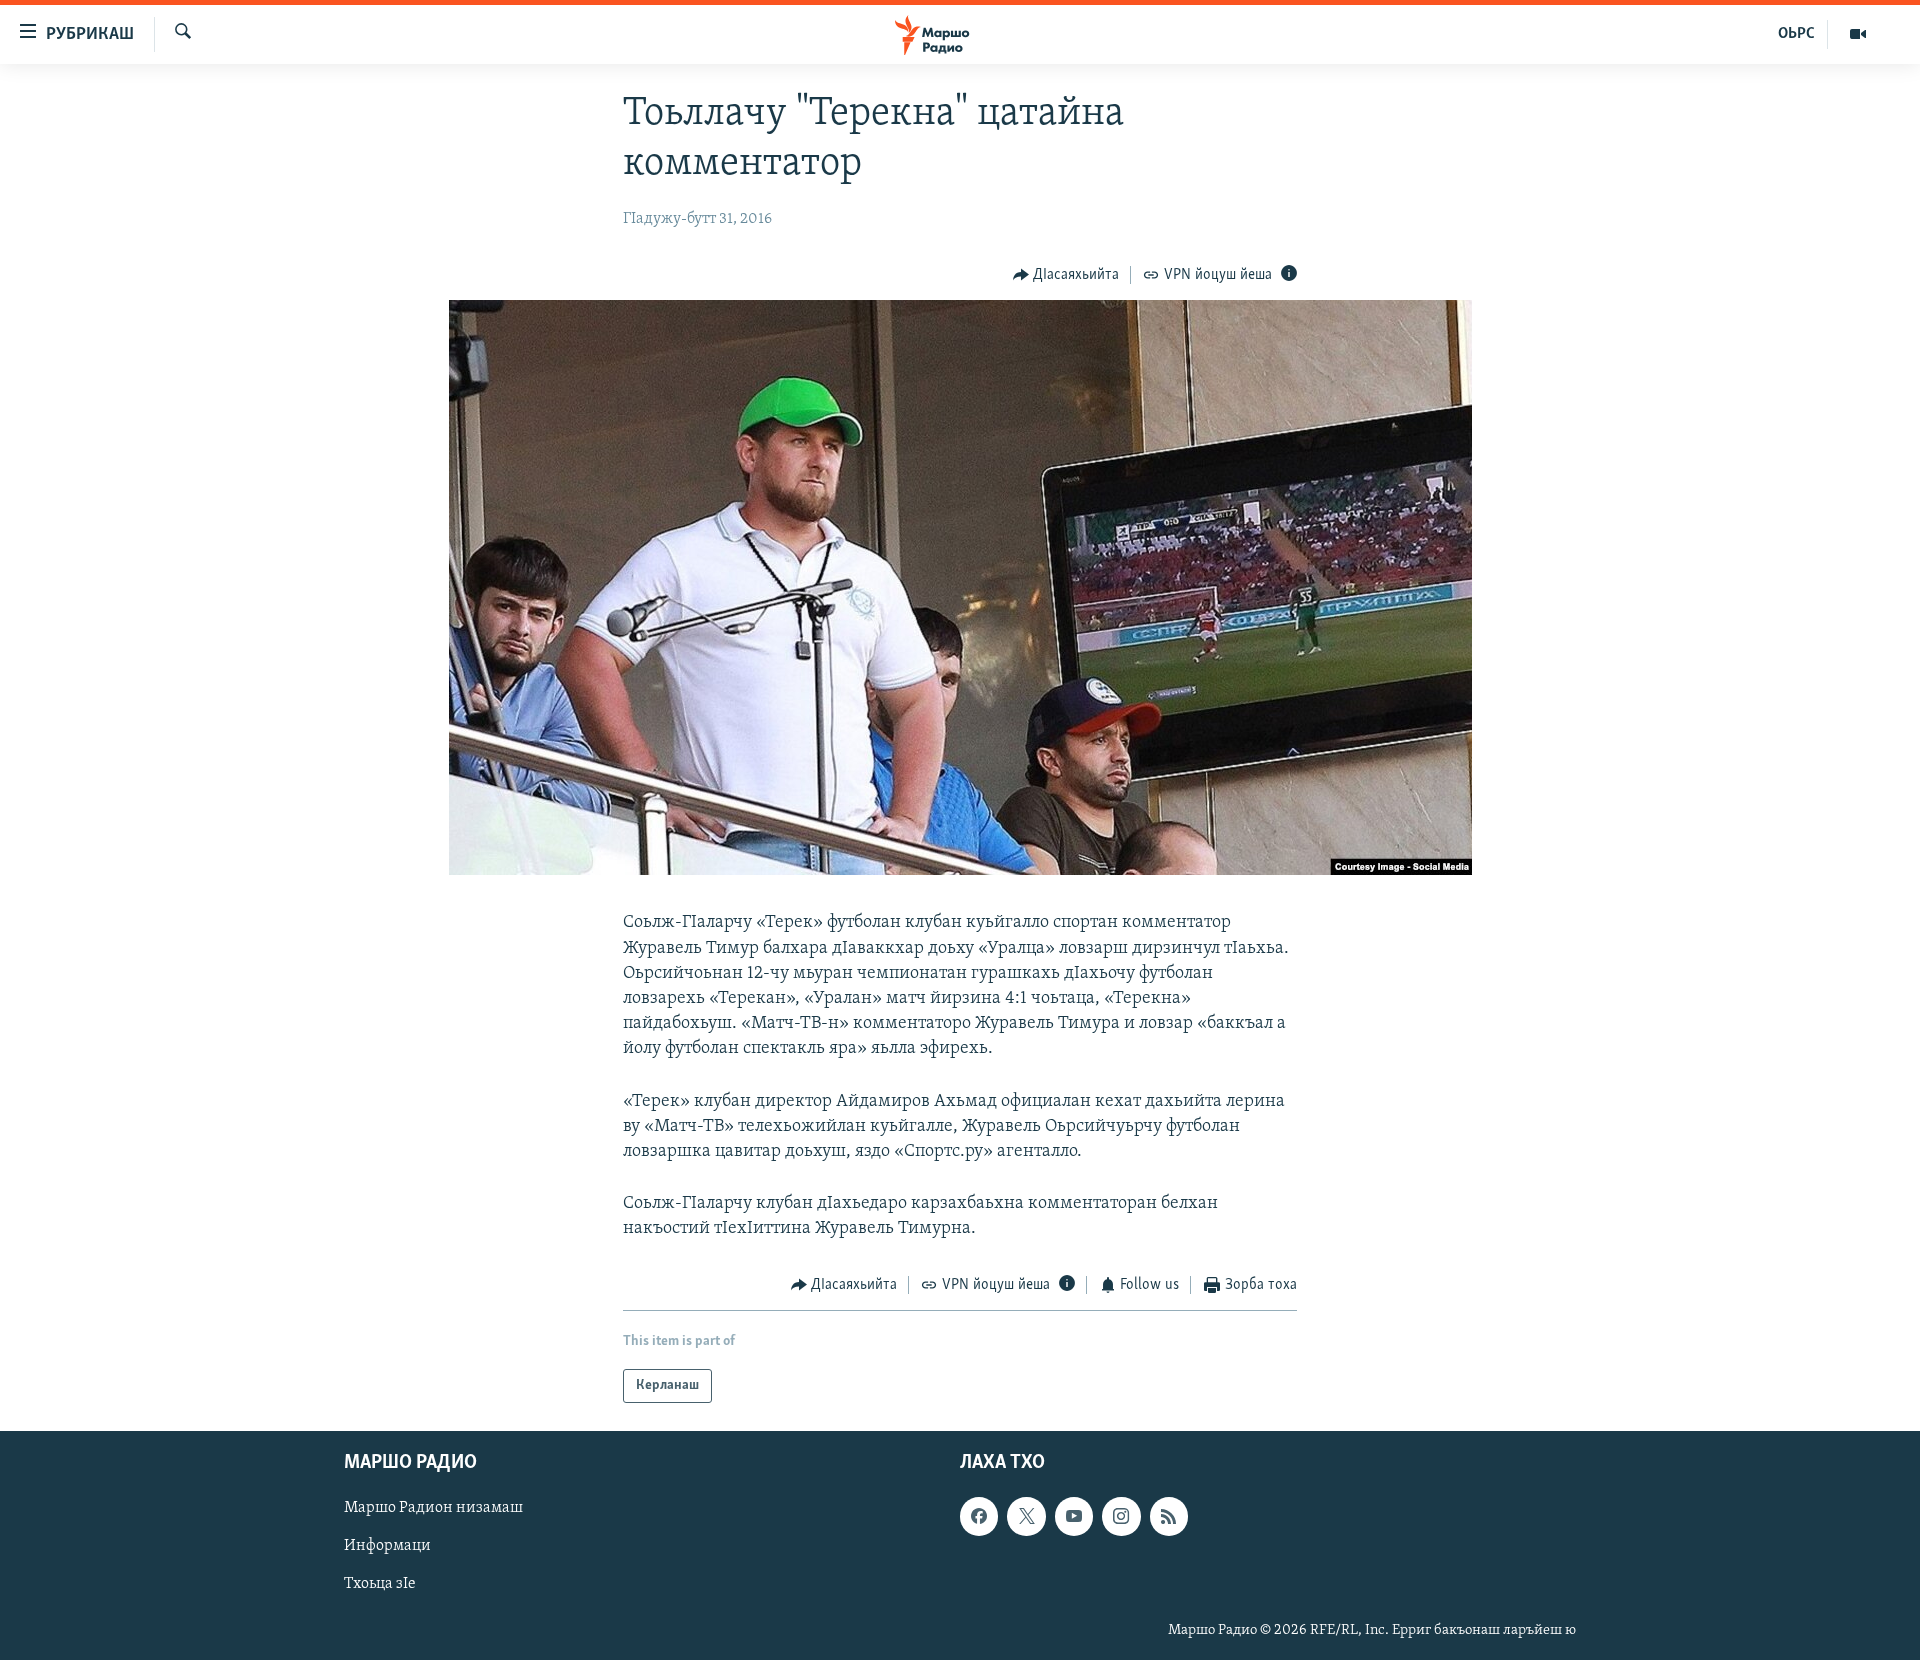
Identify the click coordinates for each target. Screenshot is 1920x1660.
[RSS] (1169, 1516)
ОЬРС (1796, 34)
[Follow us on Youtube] (1074, 1516)
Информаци (387, 1546)
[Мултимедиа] (1858, 34)
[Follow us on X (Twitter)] (1026, 1516)
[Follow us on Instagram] (1121, 1516)
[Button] (1066, 275)
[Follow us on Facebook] (979, 1516)
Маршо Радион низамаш (433, 1508)
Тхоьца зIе (380, 1584)
